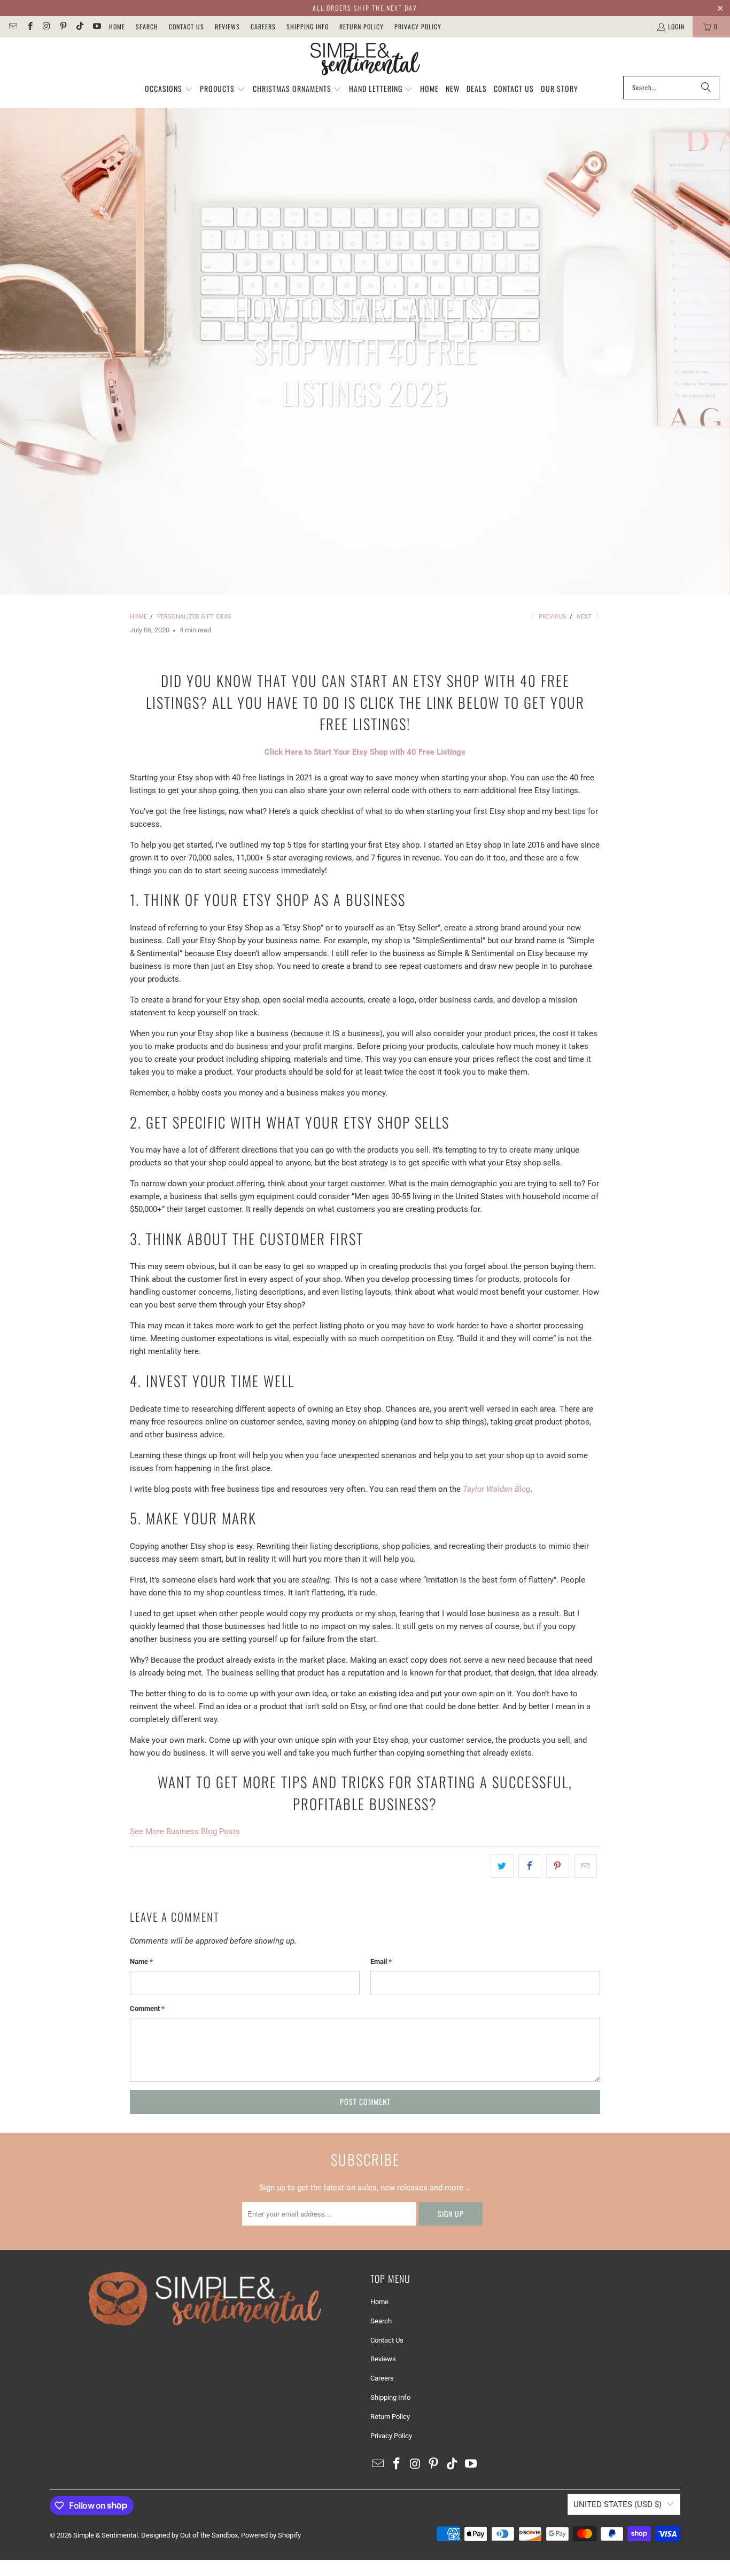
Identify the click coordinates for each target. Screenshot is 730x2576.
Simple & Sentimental (106, 2535)
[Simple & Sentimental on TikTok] (79, 26)
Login (676, 26)
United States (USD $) (618, 2504)
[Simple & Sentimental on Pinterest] (63, 26)
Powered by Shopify (271, 2535)
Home (117, 26)
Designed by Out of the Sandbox (189, 2535)
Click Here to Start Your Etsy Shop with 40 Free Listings (365, 752)
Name (141, 1962)
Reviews (227, 26)
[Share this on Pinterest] (558, 1866)
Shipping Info (308, 26)
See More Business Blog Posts (185, 1831)
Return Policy (362, 26)
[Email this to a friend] (585, 1866)
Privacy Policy (418, 26)
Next (585, 617)
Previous (552, 617)
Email (381, 1962)
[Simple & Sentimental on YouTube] (96, 26)
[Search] (706, 88)
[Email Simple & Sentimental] (13, 26)
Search (147, 26)
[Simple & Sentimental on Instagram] (46, 26)
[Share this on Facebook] (530, 1866)
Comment (147, 2009)
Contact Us (187, 26)
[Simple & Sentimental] (365, 59)
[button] (169, 89)
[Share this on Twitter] (502, 1866)
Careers (263, 26)
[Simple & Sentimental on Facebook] (29, 26)
